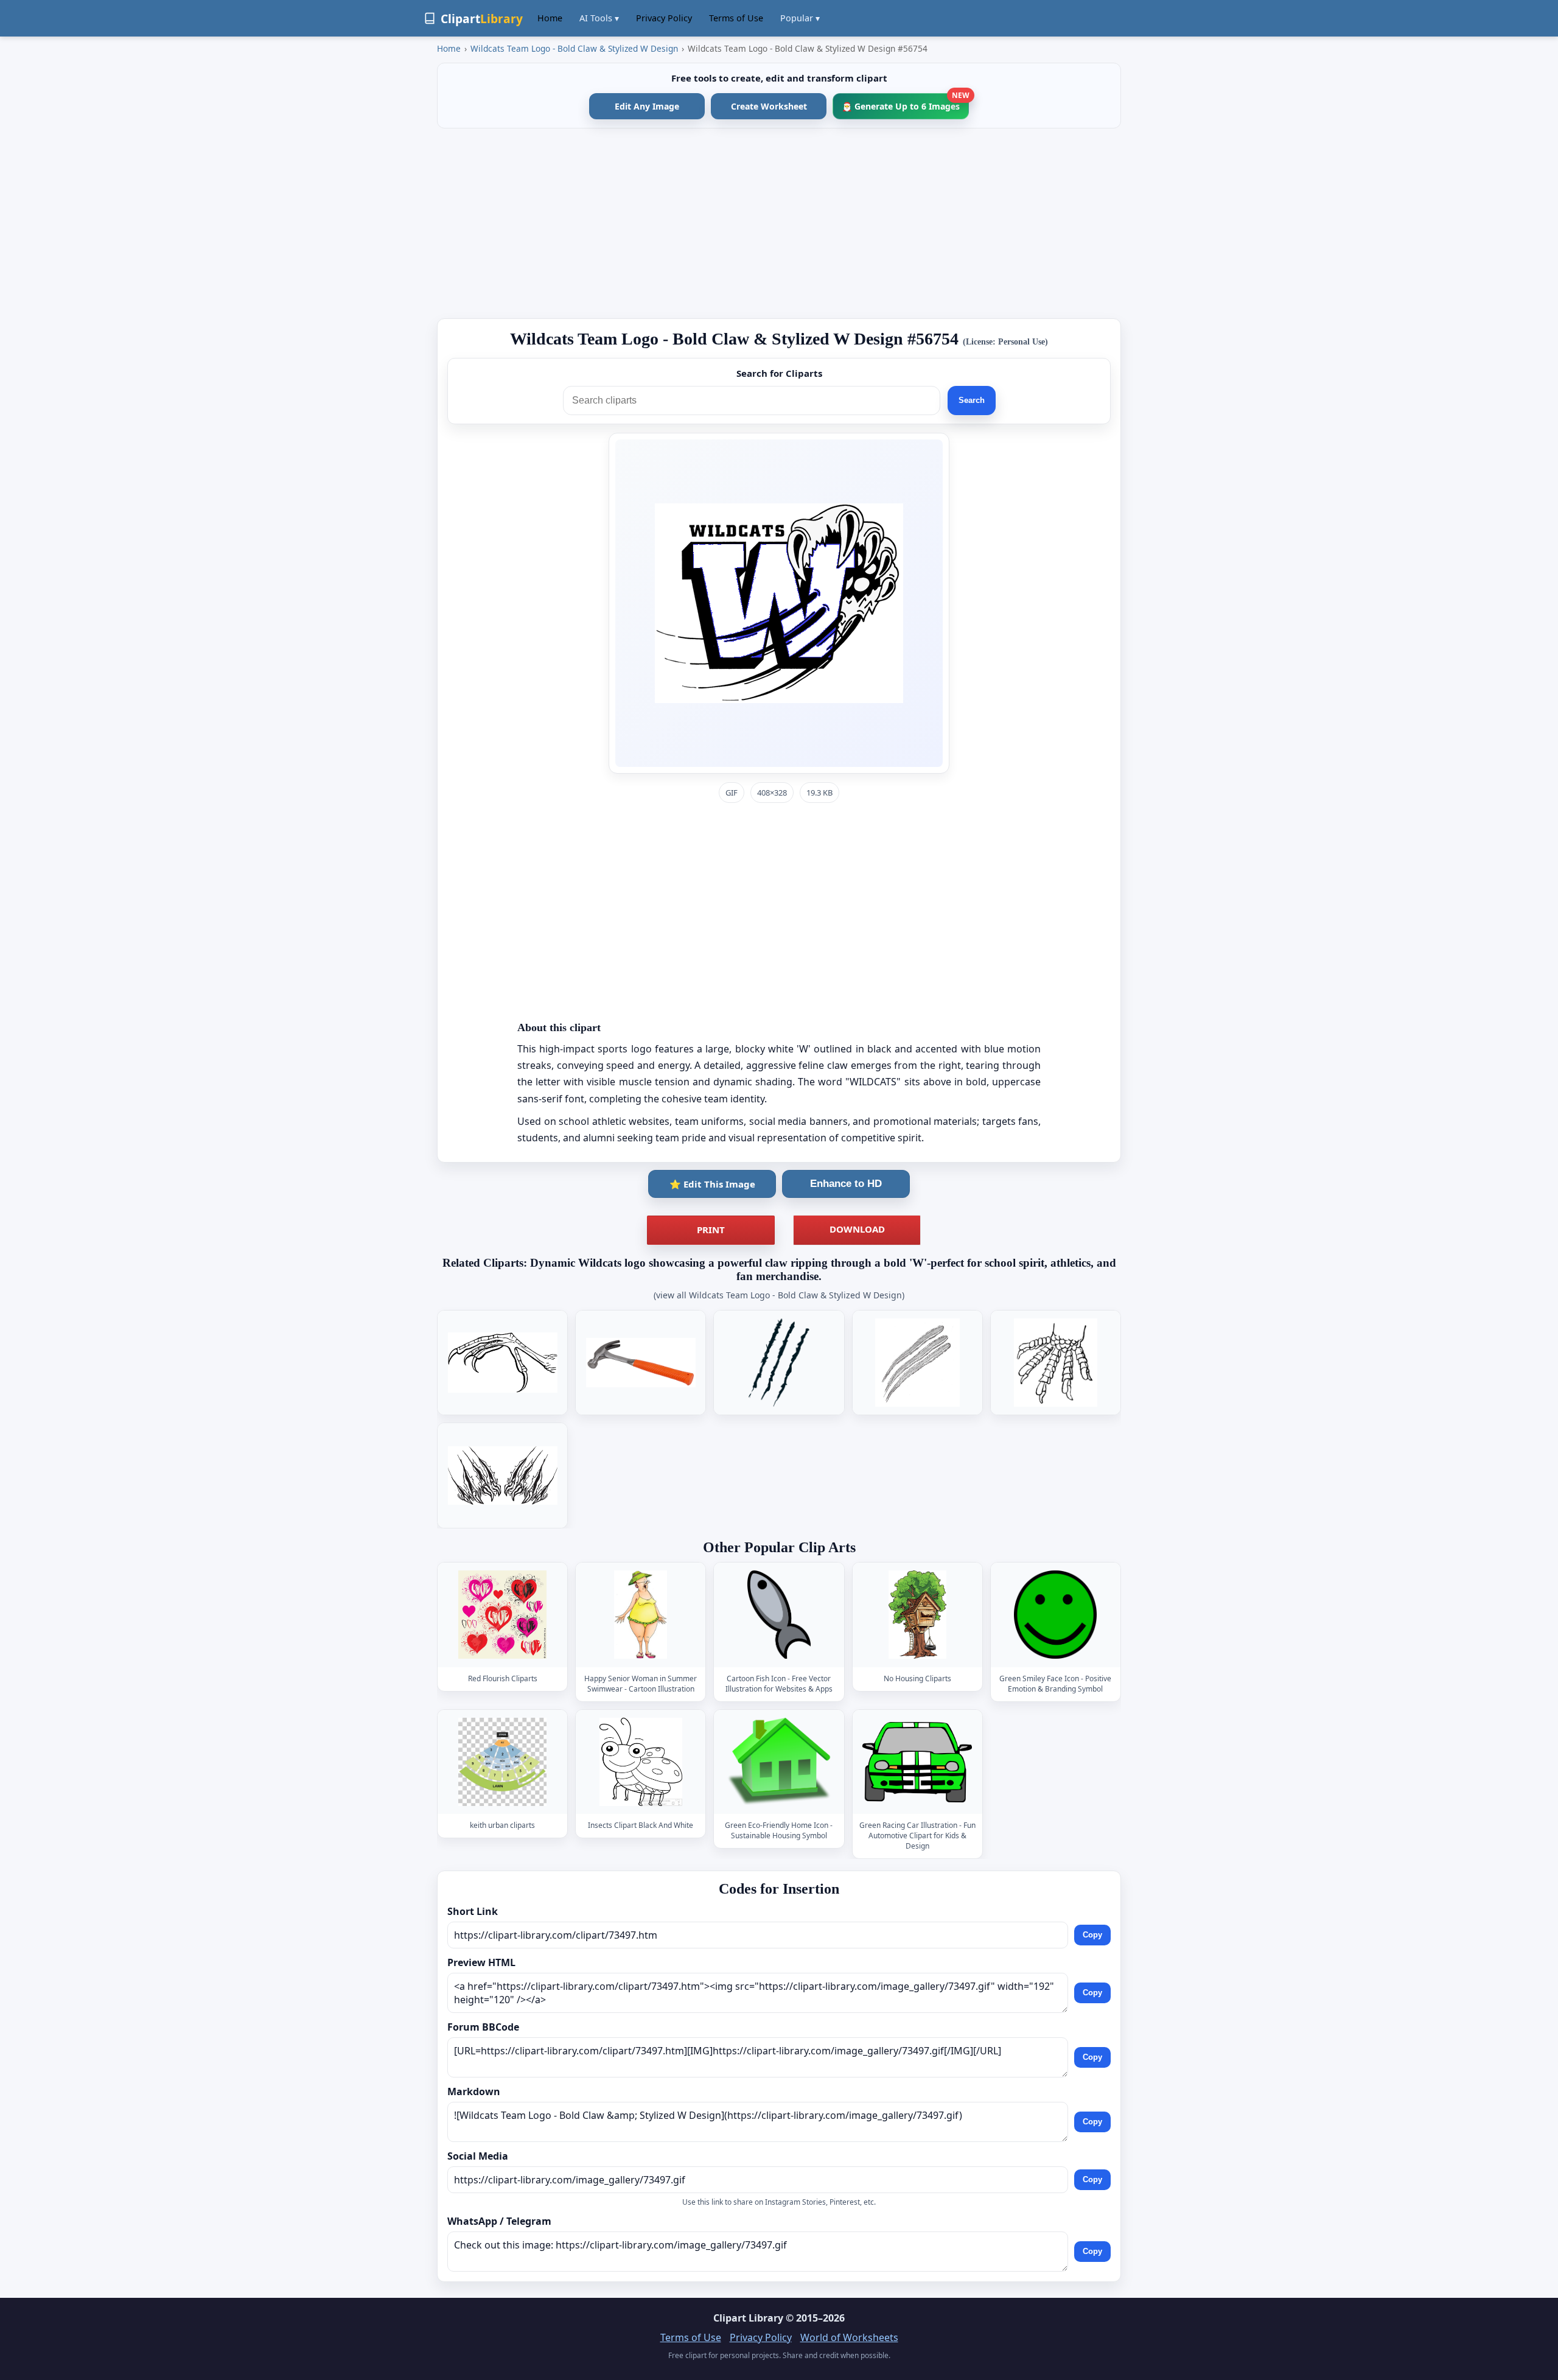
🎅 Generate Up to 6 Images (905, 103)
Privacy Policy (664, 18)
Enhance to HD (846, 1184)
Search (972, 400)
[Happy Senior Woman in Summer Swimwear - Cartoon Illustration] (641, 1615)
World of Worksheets (849, 2337)
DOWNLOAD (857, 1229)
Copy (1092, 1935)
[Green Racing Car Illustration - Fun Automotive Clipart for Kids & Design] (917, 1762)
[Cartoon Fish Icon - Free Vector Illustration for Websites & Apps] (779, 1615)
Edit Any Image (647, 106)
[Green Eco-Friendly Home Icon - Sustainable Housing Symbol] (779, 1762)
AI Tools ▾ (599, 18)
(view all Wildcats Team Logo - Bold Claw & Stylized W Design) (779, 1295)
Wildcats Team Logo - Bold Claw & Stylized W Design (574, 48)
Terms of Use (736, 18)
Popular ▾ (800, 18)
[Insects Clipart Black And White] (641, 1762)
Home (550, 18)
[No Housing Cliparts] (917, 1615)
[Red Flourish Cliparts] (503, 1615)
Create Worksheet (769, 106)
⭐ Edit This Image (712, 1184)
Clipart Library (748, 2318)
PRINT (711, 1230)
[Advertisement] (779, 223)
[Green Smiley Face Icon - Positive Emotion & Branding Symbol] (1055, 1615)
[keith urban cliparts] (503, 1762)
